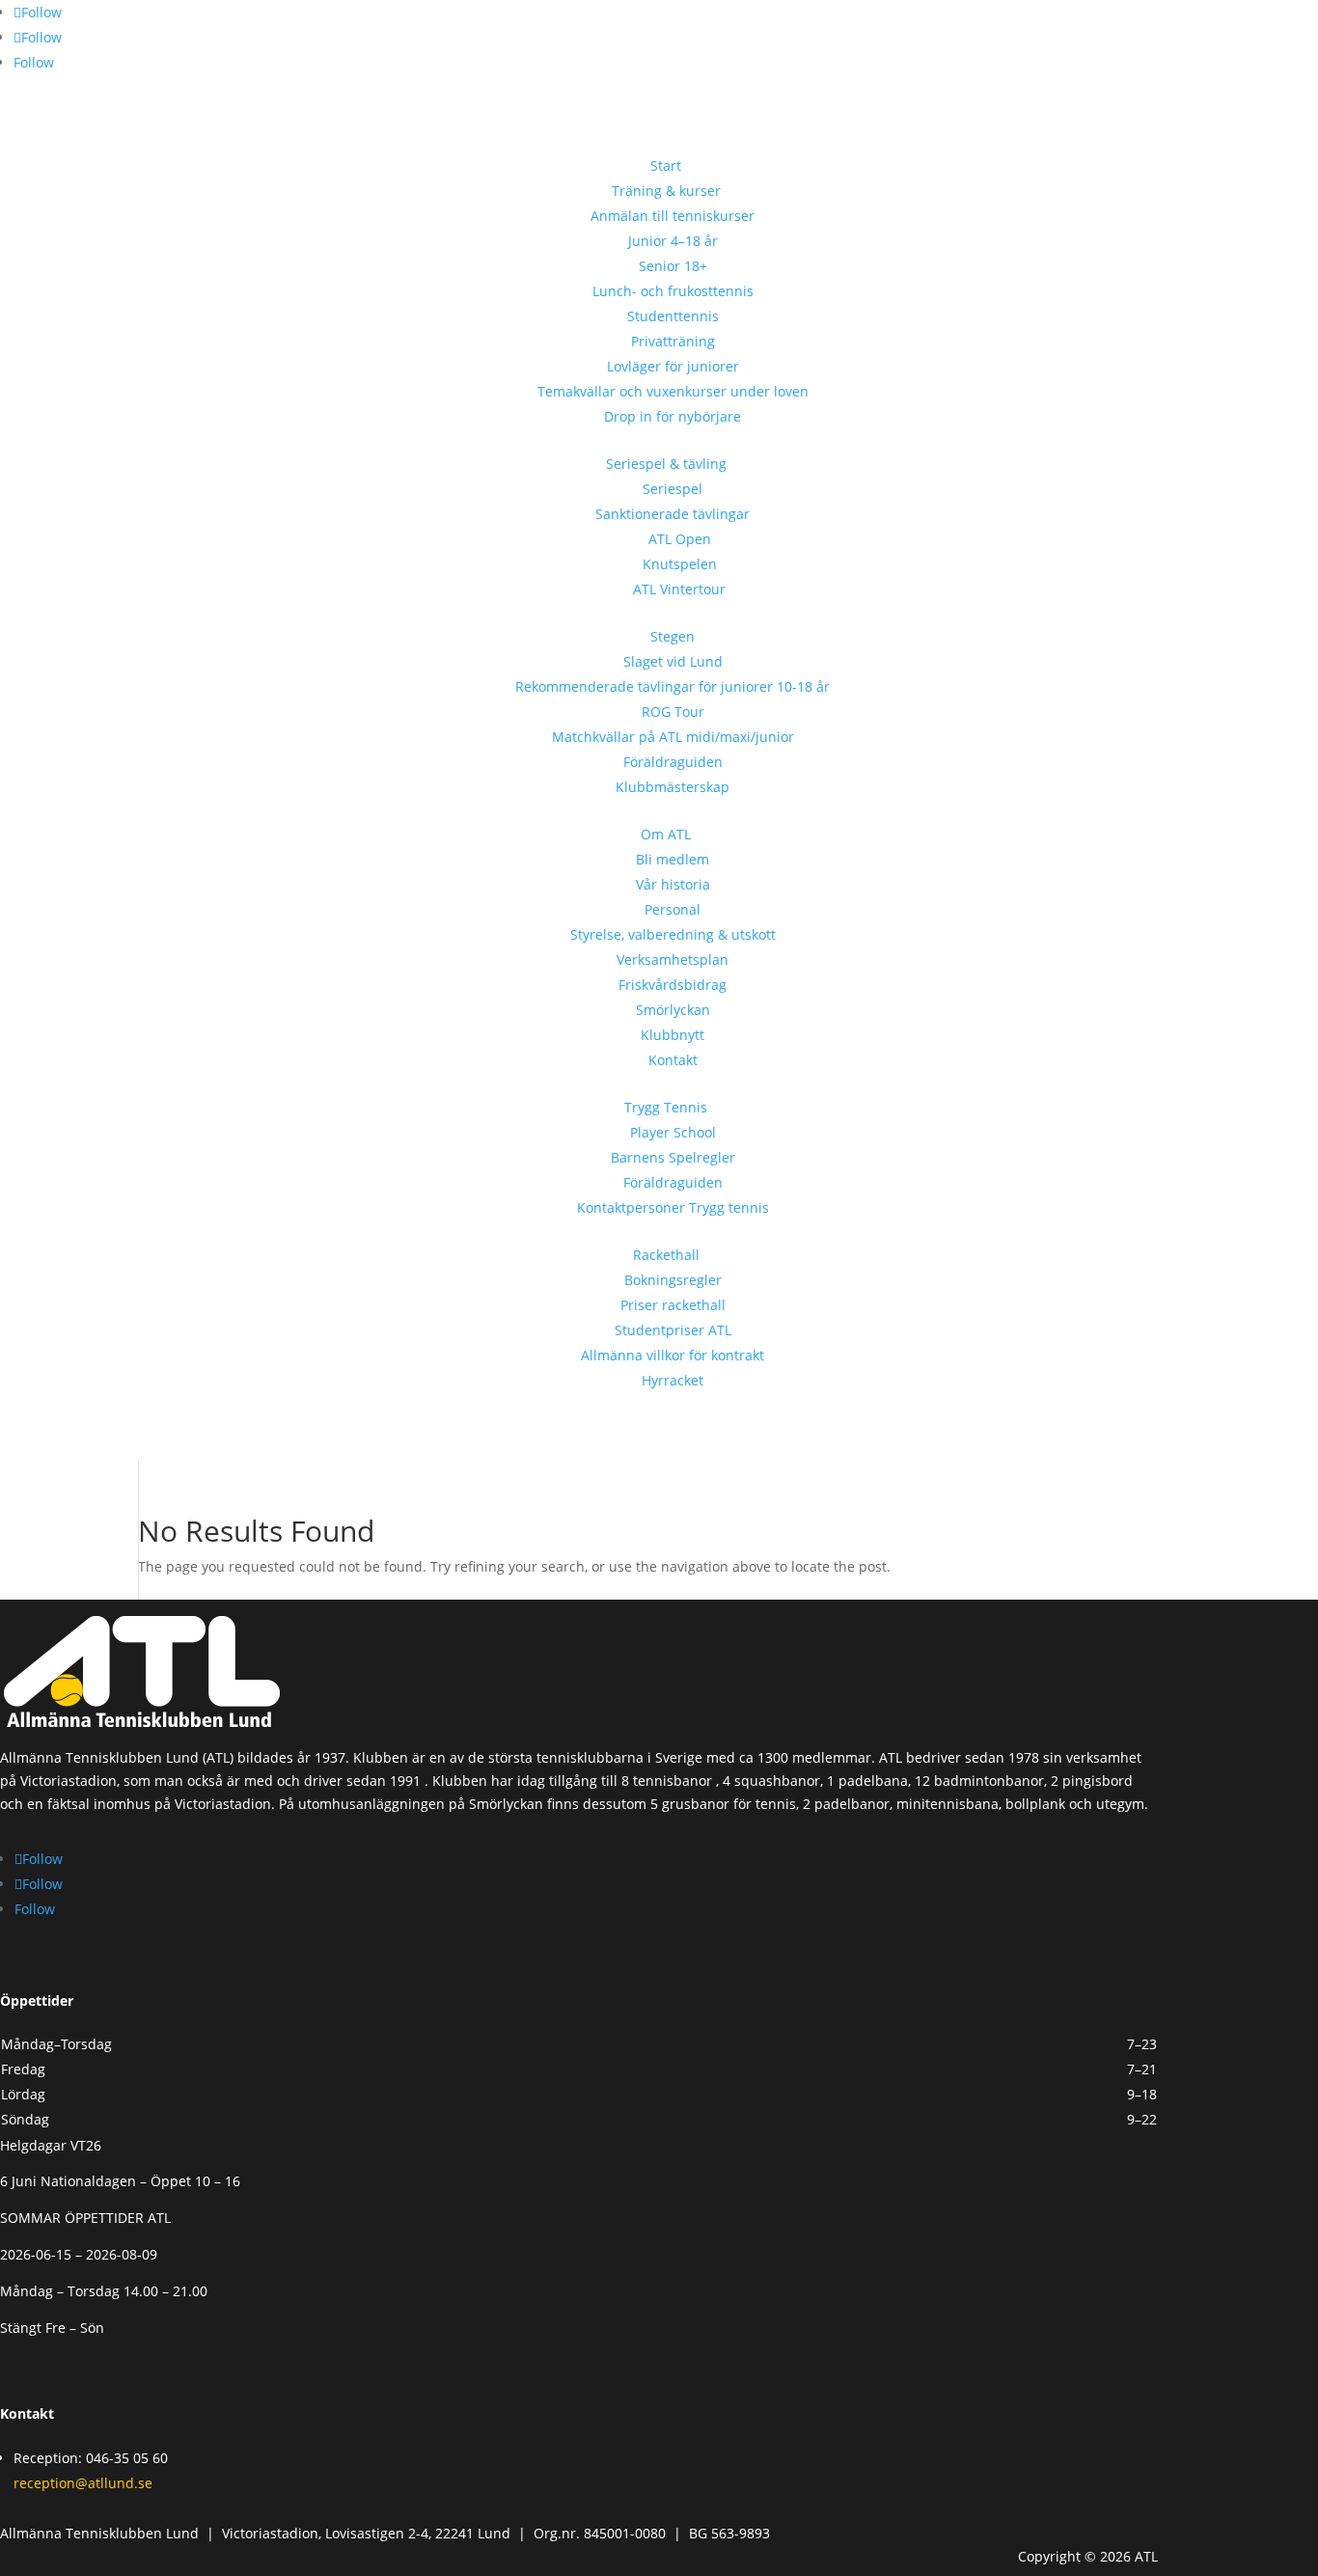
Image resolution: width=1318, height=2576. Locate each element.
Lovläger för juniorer (673, 366)
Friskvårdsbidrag (673, 985)
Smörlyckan (673, 1010)
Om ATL (666, 834)
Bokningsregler (673, 1280)
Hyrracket (673, 1380)
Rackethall (666, 1255)
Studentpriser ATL (673, 1330)
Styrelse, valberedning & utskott (673, 934)
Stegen (673, 636)
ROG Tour (673, 712)
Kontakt (673, 1060)
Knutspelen (680, 564)
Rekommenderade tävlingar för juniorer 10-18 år (673, 686)
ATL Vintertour (679, 589)
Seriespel (673, 489)
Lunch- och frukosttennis (673, 291)
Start (666, 165)
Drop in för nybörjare (673, 416)
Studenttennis (673, 316)
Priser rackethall (673, 1305)
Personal (673, 909)
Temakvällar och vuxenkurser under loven (673, 391)
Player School (673, 1132)
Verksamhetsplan (673, 959)
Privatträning (673, 341)
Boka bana (69, 113)
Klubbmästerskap (673, 787)
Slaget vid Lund (673, 661)
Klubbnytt (673, 1035)
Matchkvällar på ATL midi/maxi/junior (673, 737)
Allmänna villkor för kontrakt (673, 1355)
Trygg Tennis (666, 1107)
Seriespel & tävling (666, 464)
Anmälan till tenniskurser (673, 216)
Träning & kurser (666, 191)
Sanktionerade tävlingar (673, 514)
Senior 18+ (673, 266)
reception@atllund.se (83, 2483)
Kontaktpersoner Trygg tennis (673, 1207)
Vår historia (673, 884)
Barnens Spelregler (673, 1157)
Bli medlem (673, 859)
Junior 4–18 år (673, 241)
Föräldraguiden (673, 762)
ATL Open (680, 539)
